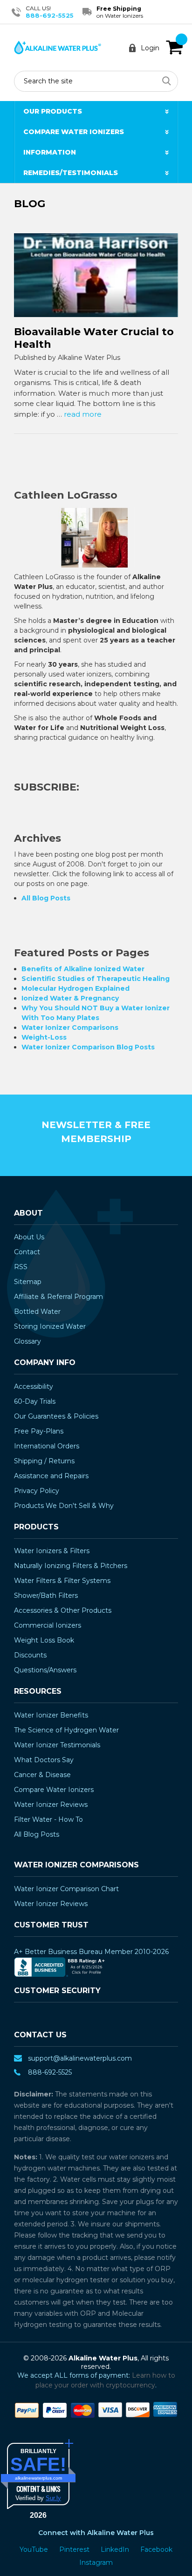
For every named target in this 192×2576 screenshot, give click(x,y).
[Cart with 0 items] (174, 47)
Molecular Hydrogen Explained (75, 988)
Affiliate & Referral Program (58, 1297)
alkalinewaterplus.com (38, 2478)
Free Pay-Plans (39, 1431)
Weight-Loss (44, 1037)
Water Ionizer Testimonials (57, 1745)
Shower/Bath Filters (46, 1596)
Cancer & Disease (42, 1775)
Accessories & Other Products (63, 1610)
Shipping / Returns (44, 1461)
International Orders (47, 1446)
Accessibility (34, 1386)
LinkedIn (116, 2549)
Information (50, 152)
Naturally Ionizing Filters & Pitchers (71, 1566)
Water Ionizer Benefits (51, 1715)
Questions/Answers (45, 1670)
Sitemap (28, 1282)
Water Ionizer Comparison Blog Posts (88, 1047)
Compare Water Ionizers (74, 132)
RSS (21, 1267)
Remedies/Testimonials (71, 173)
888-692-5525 (50, 15)
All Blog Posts (46, 898)
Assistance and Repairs (51, 1476)
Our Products (53, 111)
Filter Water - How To (48, 1819)
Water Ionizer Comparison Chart (66, 1889)
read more (83, 414)
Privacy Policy (37, 1491)
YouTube (35, 2549)
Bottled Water (37, 1312)
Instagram (96, 2562)
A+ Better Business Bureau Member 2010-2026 (91, 1952)
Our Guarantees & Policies (56, 1416)
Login (150, 48)
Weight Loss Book (44, 1640)
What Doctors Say (44, 1760)
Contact (27, 1252)
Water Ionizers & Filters (52, 1551)
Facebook (156, 2549)
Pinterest (75, 2549)
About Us (29, 1237)
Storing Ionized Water (50, 1326)
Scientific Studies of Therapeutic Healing (96, 979)
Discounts (30, 1655)
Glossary (27, 1341)
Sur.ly (53, 2498)
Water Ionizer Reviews (51, 1805)
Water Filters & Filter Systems (62, 1581)
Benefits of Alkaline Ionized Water (83, 969)
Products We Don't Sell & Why (64, 1506)
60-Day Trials (35, 1401)
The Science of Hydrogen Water (66, 1730)
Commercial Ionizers (48, 1625)
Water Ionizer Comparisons (70, 1028)
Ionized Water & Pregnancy (70, 998)
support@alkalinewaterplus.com (80, 2058)
